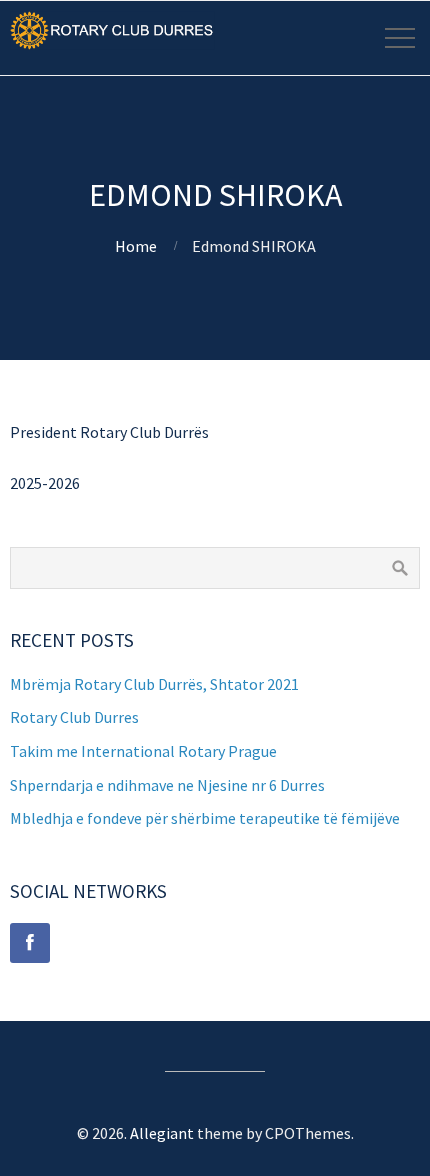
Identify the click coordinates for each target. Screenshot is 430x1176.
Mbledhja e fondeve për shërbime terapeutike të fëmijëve (205, 818)
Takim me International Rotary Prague (143, 751)
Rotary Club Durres (74, 717)
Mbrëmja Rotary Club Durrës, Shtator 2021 (154, 684)
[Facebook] (30, 943)
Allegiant (162, 1133)
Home (136, 246)
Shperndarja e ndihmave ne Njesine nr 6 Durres (167, 785)
